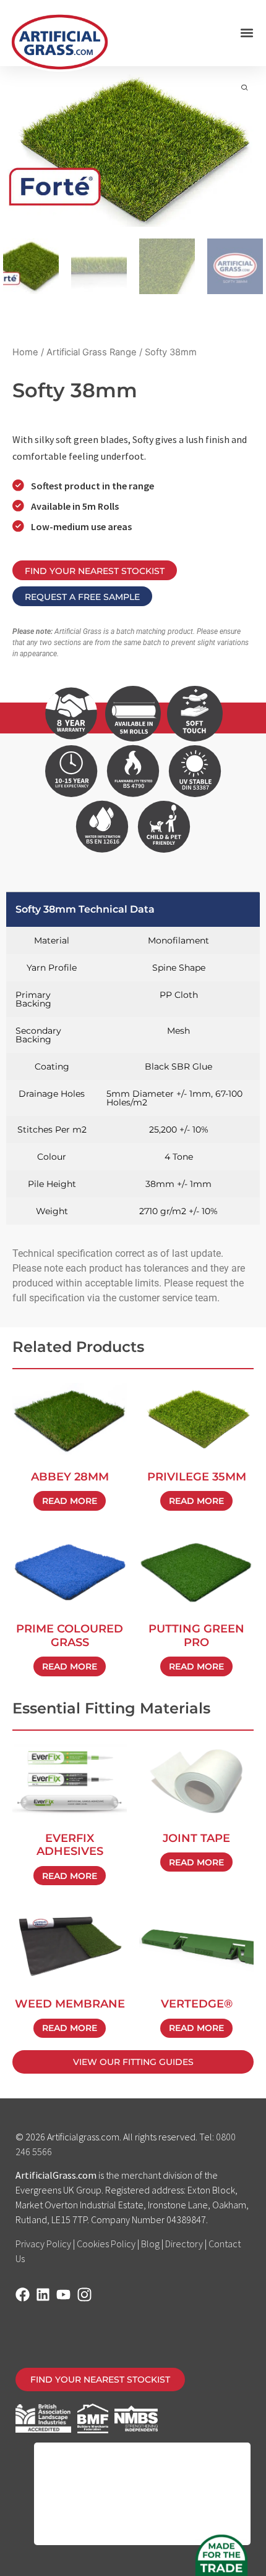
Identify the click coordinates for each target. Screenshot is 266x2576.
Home (25, 352)
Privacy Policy (43, 2244)
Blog (150, 2244)
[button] (247, 33)
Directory (184, 2244)
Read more (70, 1501)
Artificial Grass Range (92, 352)
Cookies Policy (106, 2244)
